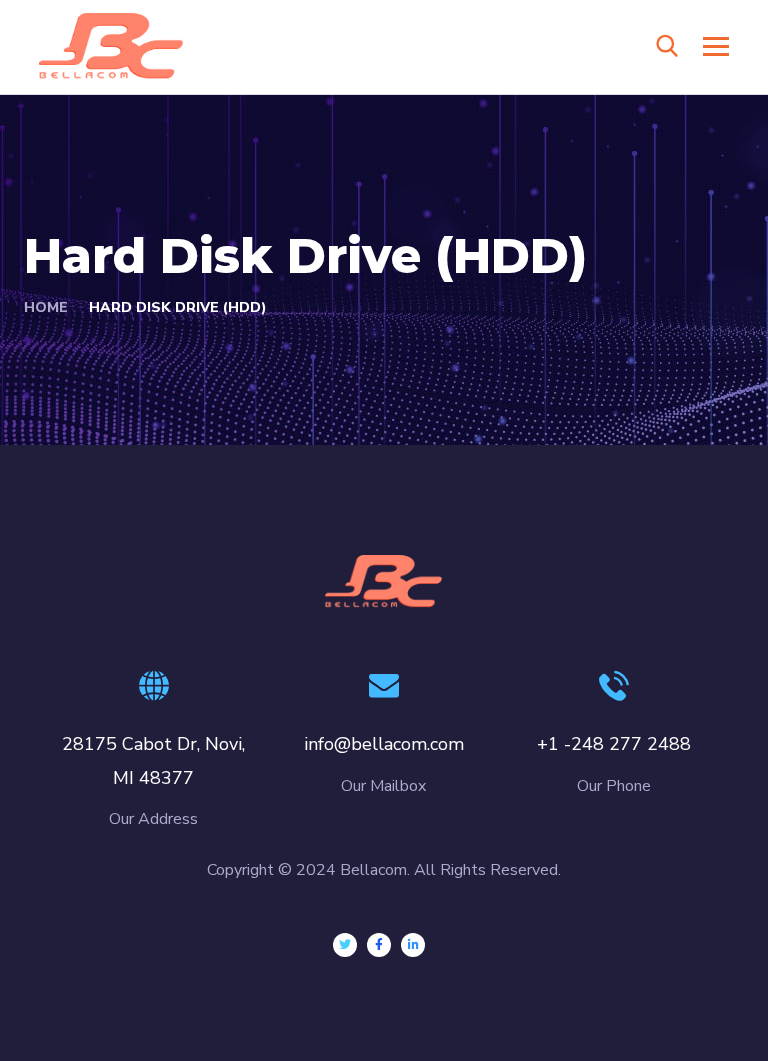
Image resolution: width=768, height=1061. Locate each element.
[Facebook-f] (379, 945)
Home (46, 307)
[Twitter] (345, 945)
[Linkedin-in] (413, 945)
